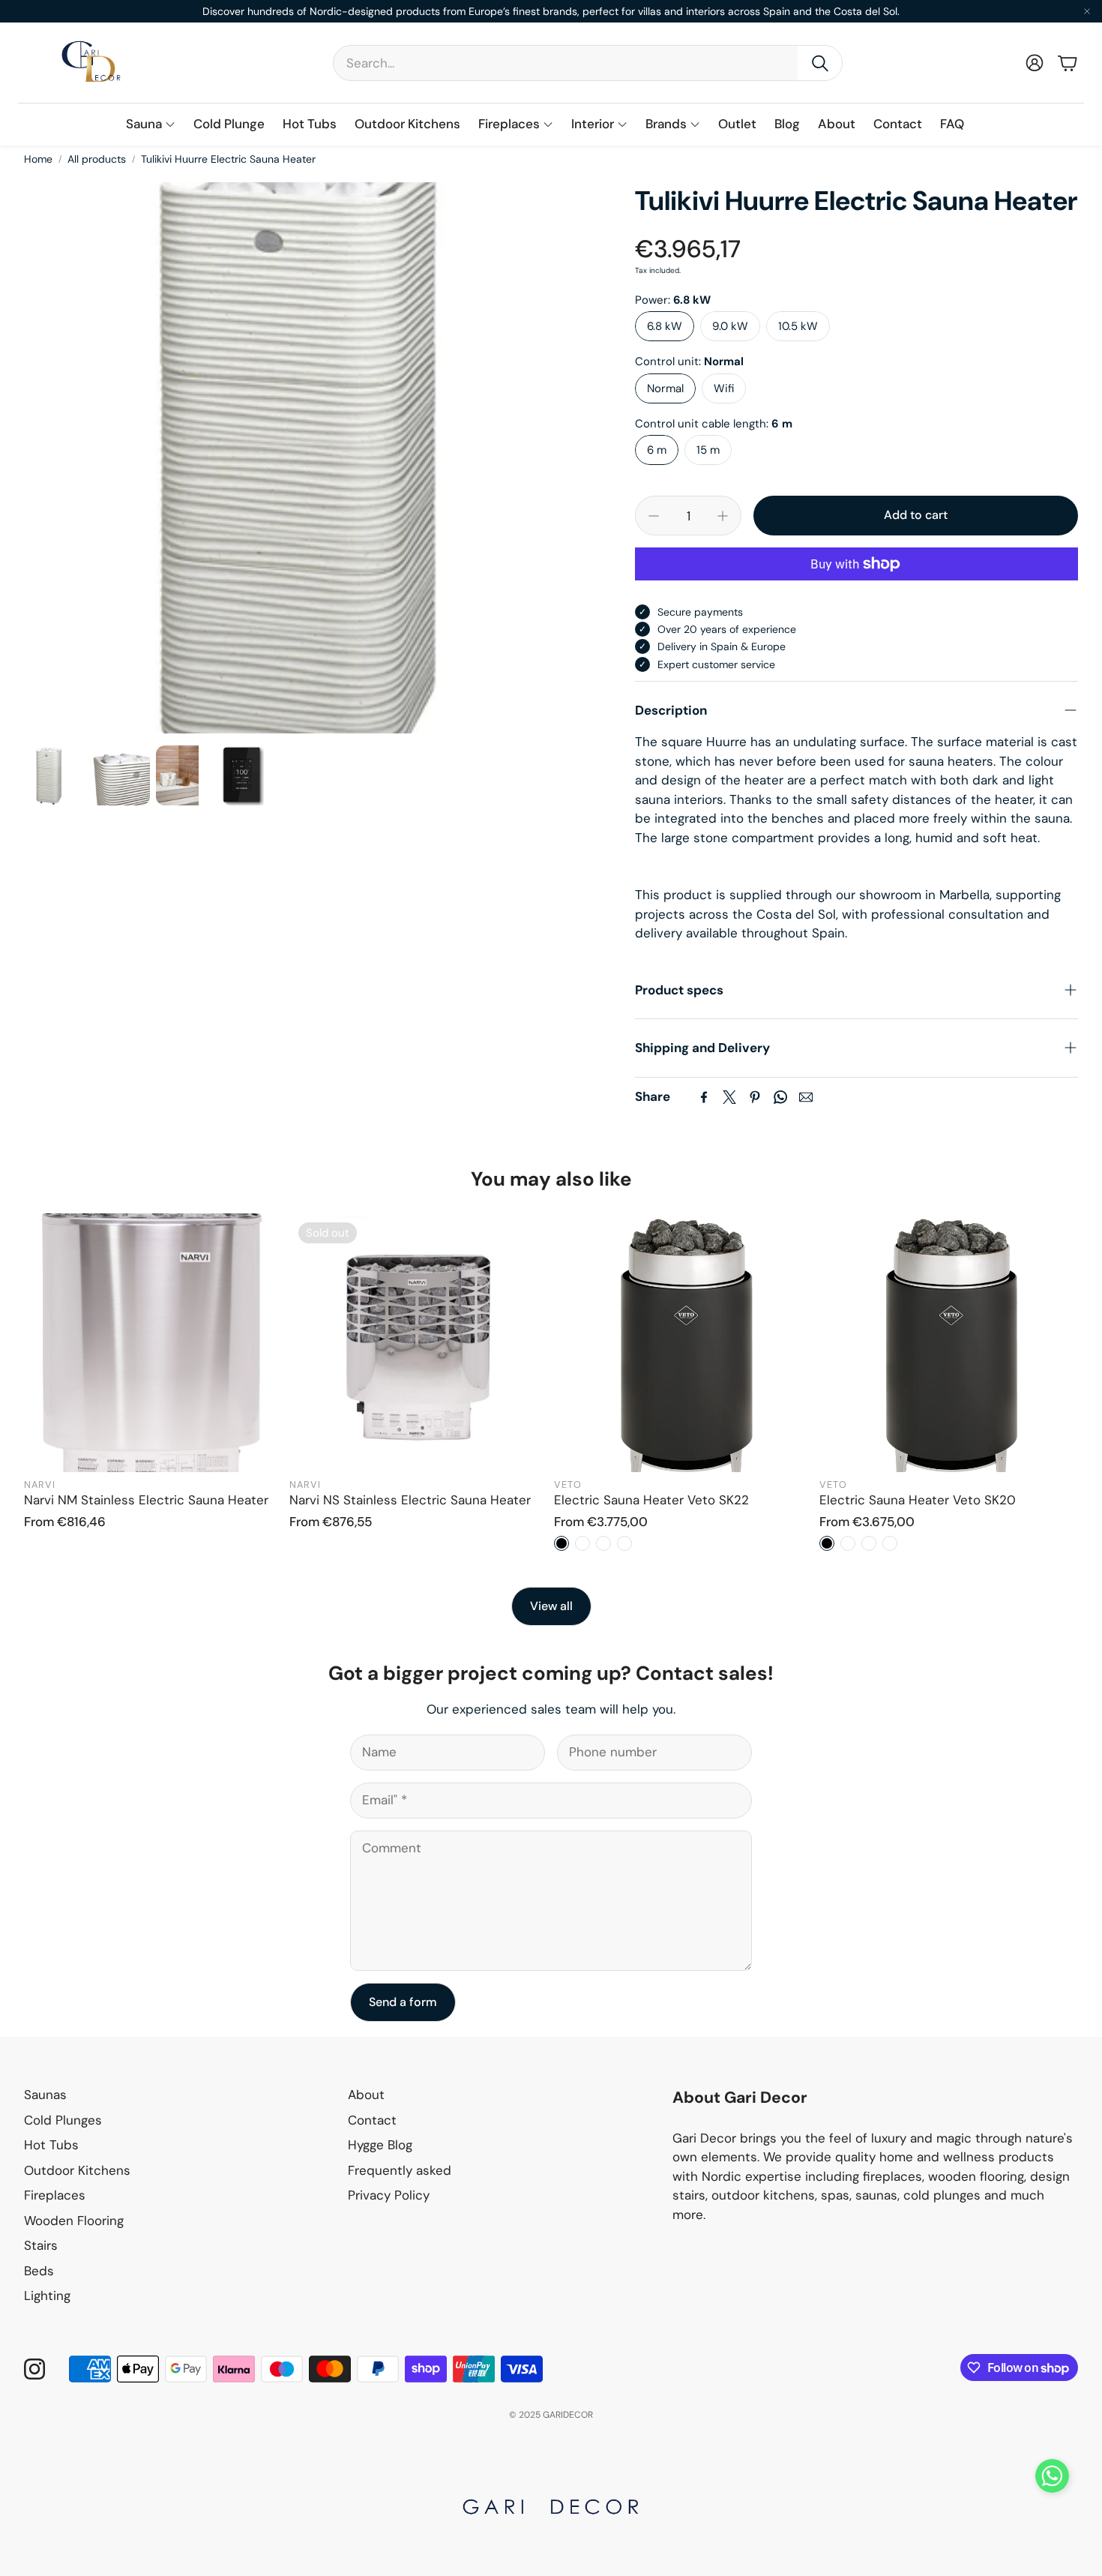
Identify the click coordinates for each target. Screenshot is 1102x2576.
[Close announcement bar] (1087, 11)
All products (97, 159)
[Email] (806, 1097)
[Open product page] (154, 1343)
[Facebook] (704, 1097)
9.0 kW (730, 326)
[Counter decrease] (654, 516)
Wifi (724, 388)
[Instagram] (34, 2369)
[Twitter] (729, 1097)
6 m (657, 450)
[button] (588, 63)
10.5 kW (798, 326)
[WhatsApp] (780, 1097)
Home (38, 159)
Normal (665, 388)
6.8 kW (665, 326)
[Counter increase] (723, 516)
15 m (708, 450)
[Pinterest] (755, 1097)
